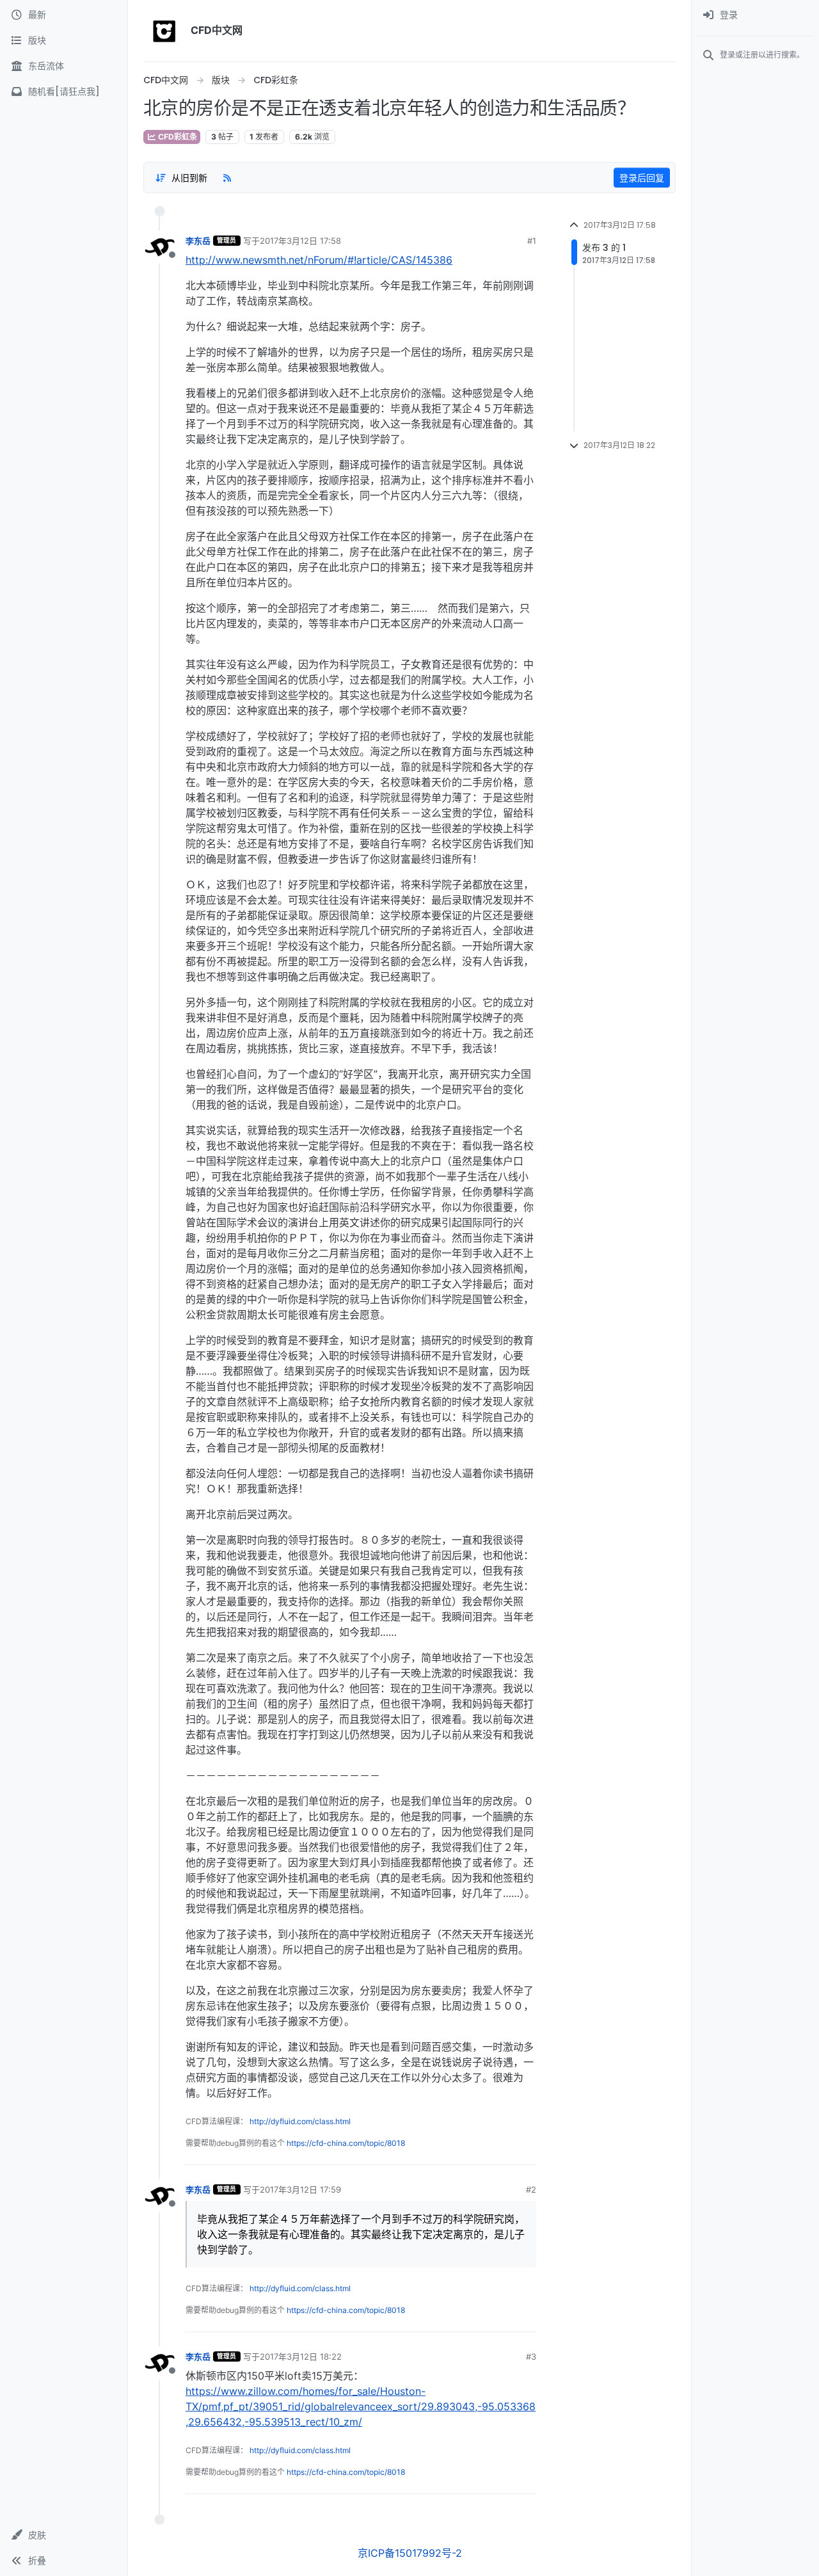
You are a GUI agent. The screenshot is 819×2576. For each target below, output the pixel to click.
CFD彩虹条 (177, 137)
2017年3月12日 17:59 (300, 2189)
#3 (531, 2356)
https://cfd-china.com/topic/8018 (346, 2143)
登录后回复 (642, 178)
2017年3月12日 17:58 (300, 241)
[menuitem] (755, 15)
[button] (64, 2535)
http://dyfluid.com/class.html (300, 2121)
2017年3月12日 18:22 (301, 2356)
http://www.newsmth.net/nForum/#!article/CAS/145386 (319, 260)
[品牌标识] (164, 31)
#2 (531, 2189)
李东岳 (198, 241)
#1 (532, 241)
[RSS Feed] (227, 177)
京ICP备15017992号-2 (410, 2553)
